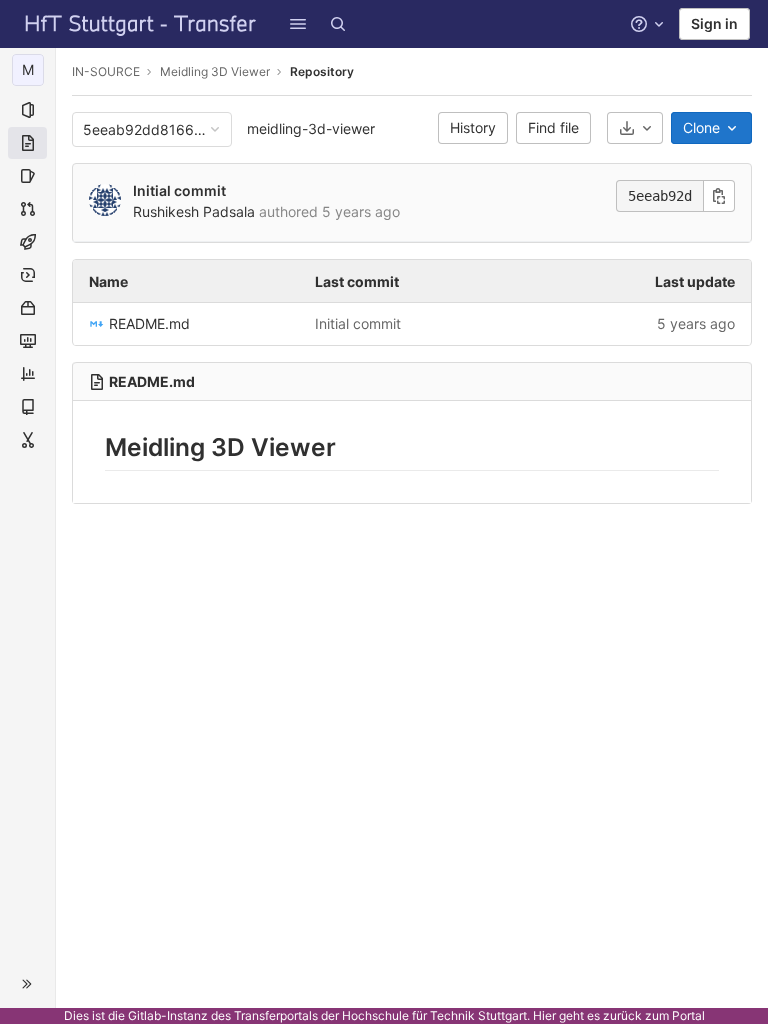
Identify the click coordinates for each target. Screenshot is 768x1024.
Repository (322, 71)
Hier (544, 1015)
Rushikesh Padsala (194, 211)
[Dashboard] (141, 24)
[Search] (338, 24)
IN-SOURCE (106, 71)
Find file (553, 127)
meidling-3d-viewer (311, 128)
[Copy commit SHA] (719, 196)
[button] (298, 24)
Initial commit (179, 190)
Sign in (714, 23)
